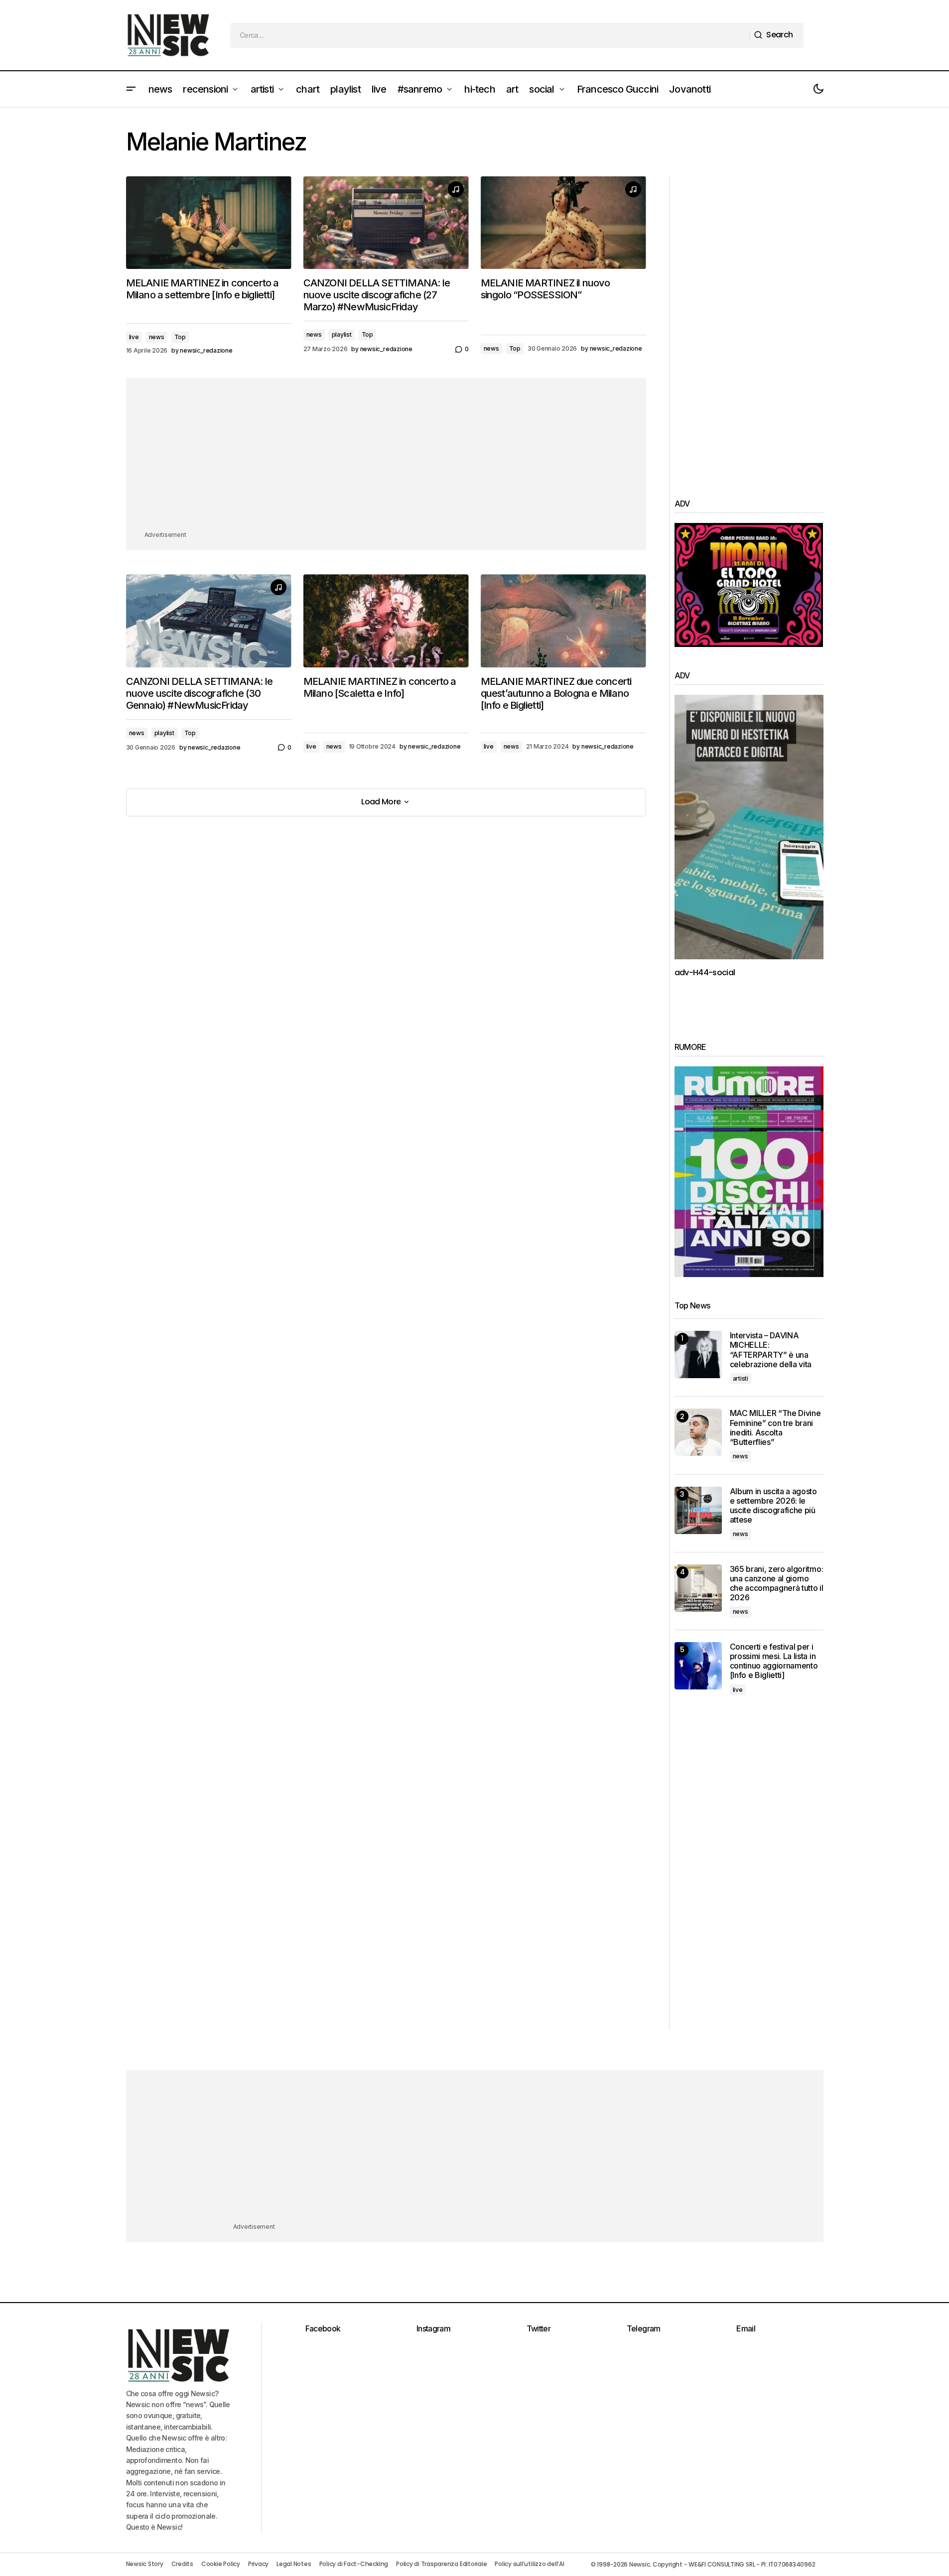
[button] (131, 89)
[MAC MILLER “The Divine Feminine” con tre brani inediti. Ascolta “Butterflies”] (698, 1432)
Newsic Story (145, 2564)
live (134, 337)
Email (746, 2328)
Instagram (433, 2328)
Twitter (539, 2328)
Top (180, 337)
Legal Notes (294, 2564)
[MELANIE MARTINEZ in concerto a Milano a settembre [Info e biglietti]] (209, 223)
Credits (182, 2564)
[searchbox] (490, 35)
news (157, 337)
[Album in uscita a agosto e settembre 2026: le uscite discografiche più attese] (698, 1510)
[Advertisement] (386, 460)
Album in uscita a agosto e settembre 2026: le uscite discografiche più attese (773, 1506)
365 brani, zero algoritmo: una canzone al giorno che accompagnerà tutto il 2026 (777, 1584)
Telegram (644, 2328)
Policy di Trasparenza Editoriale (441, 2564)
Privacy (258, 2564)
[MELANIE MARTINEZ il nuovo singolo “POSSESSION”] (563, 223)
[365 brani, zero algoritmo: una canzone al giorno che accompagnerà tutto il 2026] (698, 1588)
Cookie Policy (221, 2564)
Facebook (323, 2328)
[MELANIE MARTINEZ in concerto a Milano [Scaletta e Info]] (386, 621)
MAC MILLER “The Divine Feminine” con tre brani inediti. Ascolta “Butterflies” (775, 1428)
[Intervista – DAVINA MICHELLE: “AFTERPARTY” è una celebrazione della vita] (698, 1354)
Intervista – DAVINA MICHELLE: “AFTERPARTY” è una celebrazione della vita (771, 1350)
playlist (342, 334)
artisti (741, 1378)
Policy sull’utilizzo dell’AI (529, 2564)
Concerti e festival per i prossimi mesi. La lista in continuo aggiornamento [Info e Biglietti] (774, 1661)
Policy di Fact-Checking (354, 2564)
